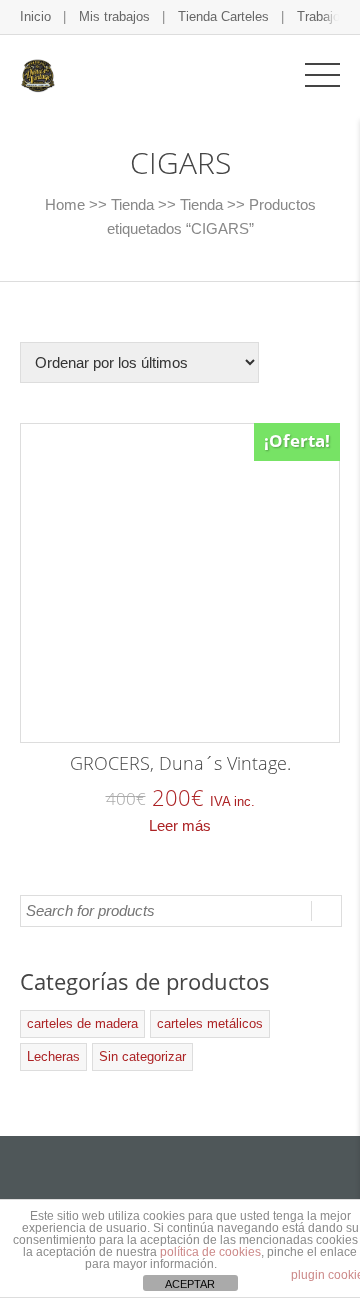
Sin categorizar (142, 1056)
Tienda (132, 204)
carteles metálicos (210, 1023)
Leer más (180, 825)
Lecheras (53, 1056)
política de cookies (210, 1252)
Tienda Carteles (223, 16)
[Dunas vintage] (37, 74)
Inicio (35, 16)
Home (65, 204)
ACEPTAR (190, 1284)
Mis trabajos (114, 16)
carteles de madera (82, 1023)
